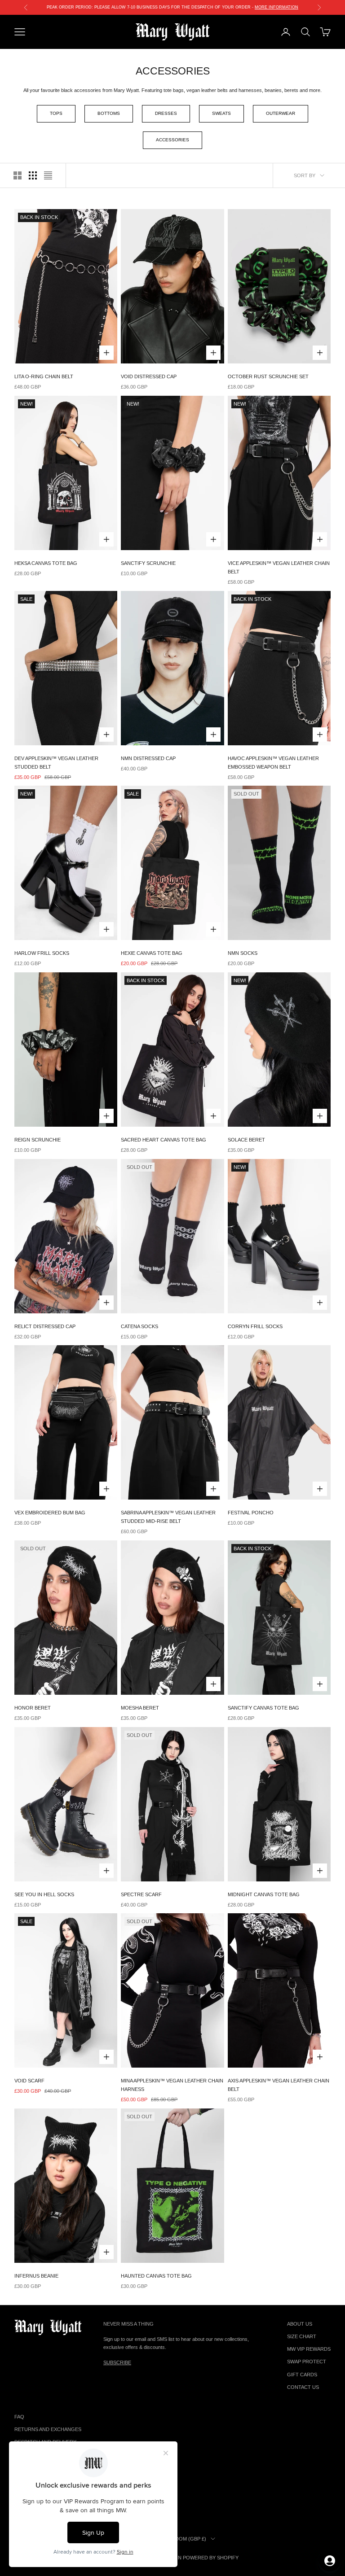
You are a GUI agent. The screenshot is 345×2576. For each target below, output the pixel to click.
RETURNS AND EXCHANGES (48, 2429)
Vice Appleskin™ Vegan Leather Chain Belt (279, 567)
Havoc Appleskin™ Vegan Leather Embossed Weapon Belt (273, 763)
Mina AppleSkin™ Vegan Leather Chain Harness (172, 2085)
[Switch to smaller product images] (33, 175)
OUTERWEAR (281, 113)
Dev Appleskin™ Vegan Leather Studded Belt (56, 763)
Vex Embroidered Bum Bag (50, 1513)
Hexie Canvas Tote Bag (152, 953)
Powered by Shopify (211, 2558)
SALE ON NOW (172, 7)
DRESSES (166, 113)
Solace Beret (246, 1140)
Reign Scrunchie (38, 1140)
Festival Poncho (251, 1513)
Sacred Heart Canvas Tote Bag (164, 1140)
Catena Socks (139, 1326)
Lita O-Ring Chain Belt (44, 376)
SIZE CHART (302, 2336)
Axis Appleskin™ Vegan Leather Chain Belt (279, 2085)
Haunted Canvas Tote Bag (156, 2276)
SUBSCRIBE (117, 2362)
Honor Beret (33, 1708)
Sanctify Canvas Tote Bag (263, 1708)
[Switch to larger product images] (18, 175)
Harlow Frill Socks (42, 953)
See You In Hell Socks (44, 1894)
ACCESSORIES (172, 140)
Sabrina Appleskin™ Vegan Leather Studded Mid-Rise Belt (168, 1517)
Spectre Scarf (141, 1894)
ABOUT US (300, 2324)
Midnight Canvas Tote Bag (264, 1894)
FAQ (19, 2417)
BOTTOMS (109, 113)
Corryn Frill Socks (255, 1326)
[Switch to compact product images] (48, 175)
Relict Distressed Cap (45, 1326)
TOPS (56, 113)
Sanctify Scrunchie (148, 563)
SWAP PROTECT (307, 2362)
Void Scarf (29, 2081)
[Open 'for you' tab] (330, 2561)
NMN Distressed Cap (148, 758)
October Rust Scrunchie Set (268, 376)
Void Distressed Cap (149, 376)
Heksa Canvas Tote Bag (46, 563)
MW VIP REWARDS (309, 2349)
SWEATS (221, 113)
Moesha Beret (140, 1708)
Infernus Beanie (36, 2276)
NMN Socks (243, 953)
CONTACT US (303, 2387)
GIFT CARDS (302, 2375)
